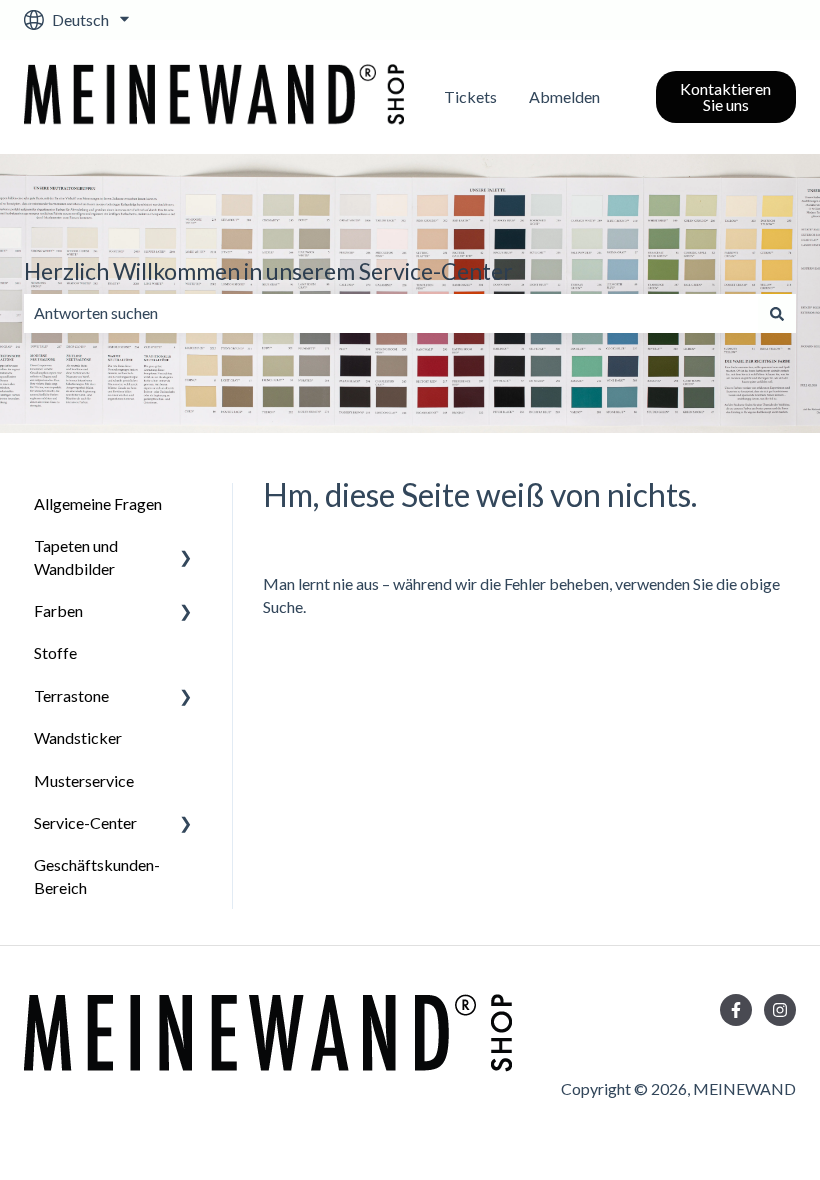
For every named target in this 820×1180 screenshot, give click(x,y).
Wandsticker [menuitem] (78, 737)
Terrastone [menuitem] (71, 695)
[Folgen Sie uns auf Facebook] (736, 1010)
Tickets (470, 96)
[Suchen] (777, 313)
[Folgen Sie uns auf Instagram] (780, 1010)
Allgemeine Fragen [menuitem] (98, 503)
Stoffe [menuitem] (55, 652)
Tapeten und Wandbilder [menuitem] (76, 556)
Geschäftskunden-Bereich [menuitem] (97, 875)
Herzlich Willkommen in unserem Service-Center (268, 271)
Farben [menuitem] (58, 610)
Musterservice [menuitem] (84, 780)
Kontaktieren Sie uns (725, 96)
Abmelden (564, 96)
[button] (186, 547)
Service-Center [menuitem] (85, 822)
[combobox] (391, 313)
